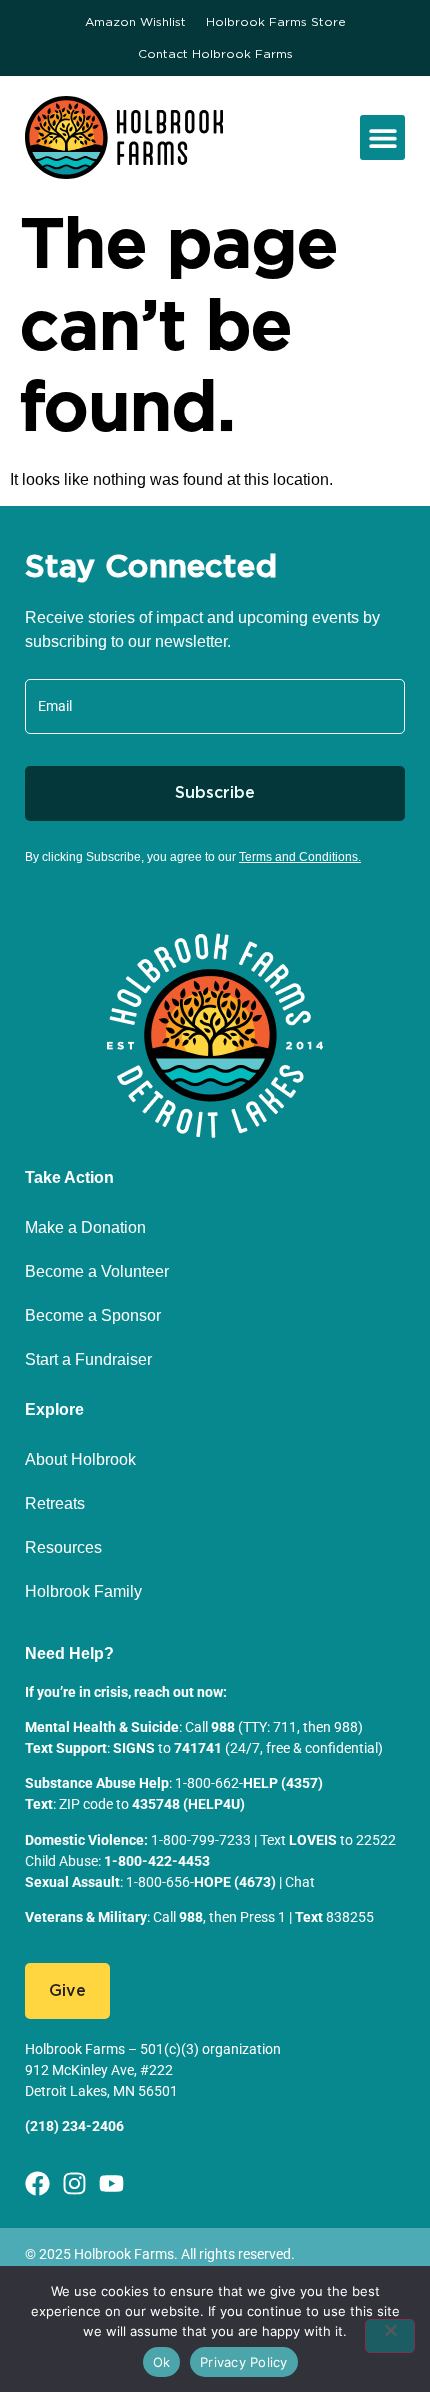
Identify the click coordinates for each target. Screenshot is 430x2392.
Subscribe (215, 793)
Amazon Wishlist (135, 22)
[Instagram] (74, 2183)
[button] (382, 137)
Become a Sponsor (93, 1315)
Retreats (55, 1503)
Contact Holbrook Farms (215, 54)
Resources (63, 1547)
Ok (162, 2362)
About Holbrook (80, 1459)
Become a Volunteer (97, 1271)
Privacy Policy (244, 2362)
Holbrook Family (83, 1591)
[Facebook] (37, 2183)
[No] (390, 2336)
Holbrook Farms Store (276, 22)
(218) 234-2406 (74, 2126)
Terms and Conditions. (300, 857)
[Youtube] (111, 2183)
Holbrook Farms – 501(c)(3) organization (153, 2049)
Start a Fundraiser (88, 1359)
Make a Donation (85, 1227)
